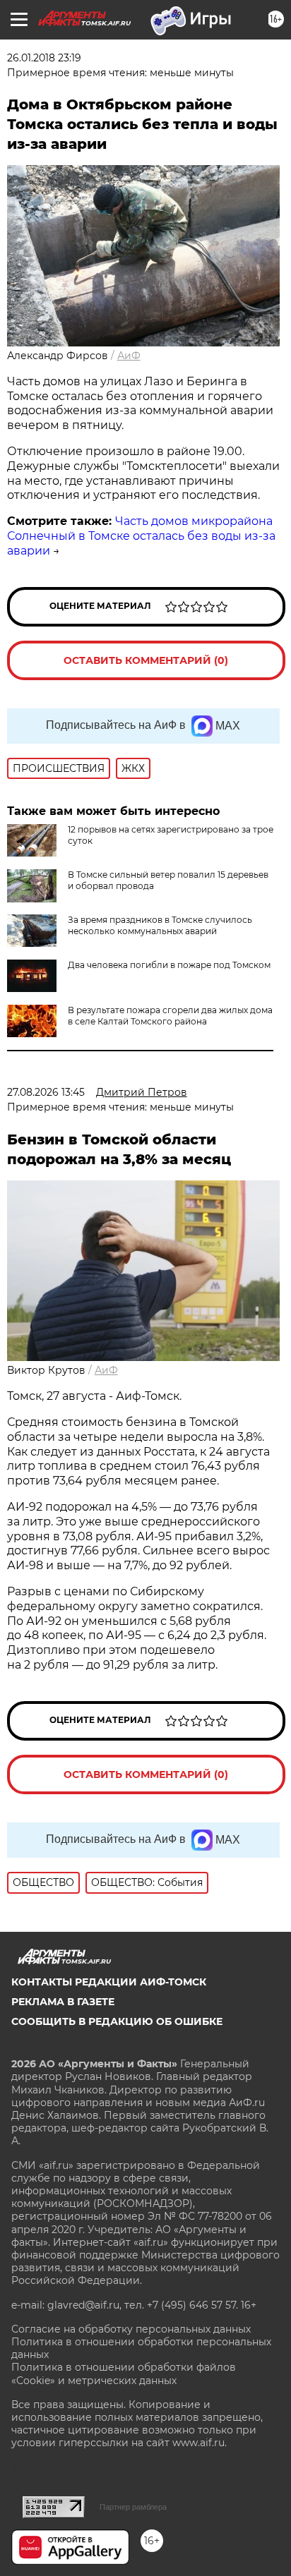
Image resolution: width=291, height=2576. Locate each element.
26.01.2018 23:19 (44, 58)
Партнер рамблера (133, 2507)
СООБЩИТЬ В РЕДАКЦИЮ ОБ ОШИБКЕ (117, 2021)
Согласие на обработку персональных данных (131, 2329)
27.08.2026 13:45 (46, 1092)
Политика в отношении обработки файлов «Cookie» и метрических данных (124, 2374)
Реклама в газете (63, 2002)
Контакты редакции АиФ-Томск (109, 1982)
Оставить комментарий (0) (146, 660)
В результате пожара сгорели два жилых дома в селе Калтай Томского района (170, 1016)
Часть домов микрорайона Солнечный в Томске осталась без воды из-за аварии (141, 536)
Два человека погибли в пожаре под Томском (169, 965)
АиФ (129, 356)
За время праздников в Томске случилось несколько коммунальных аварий (160, 925)
